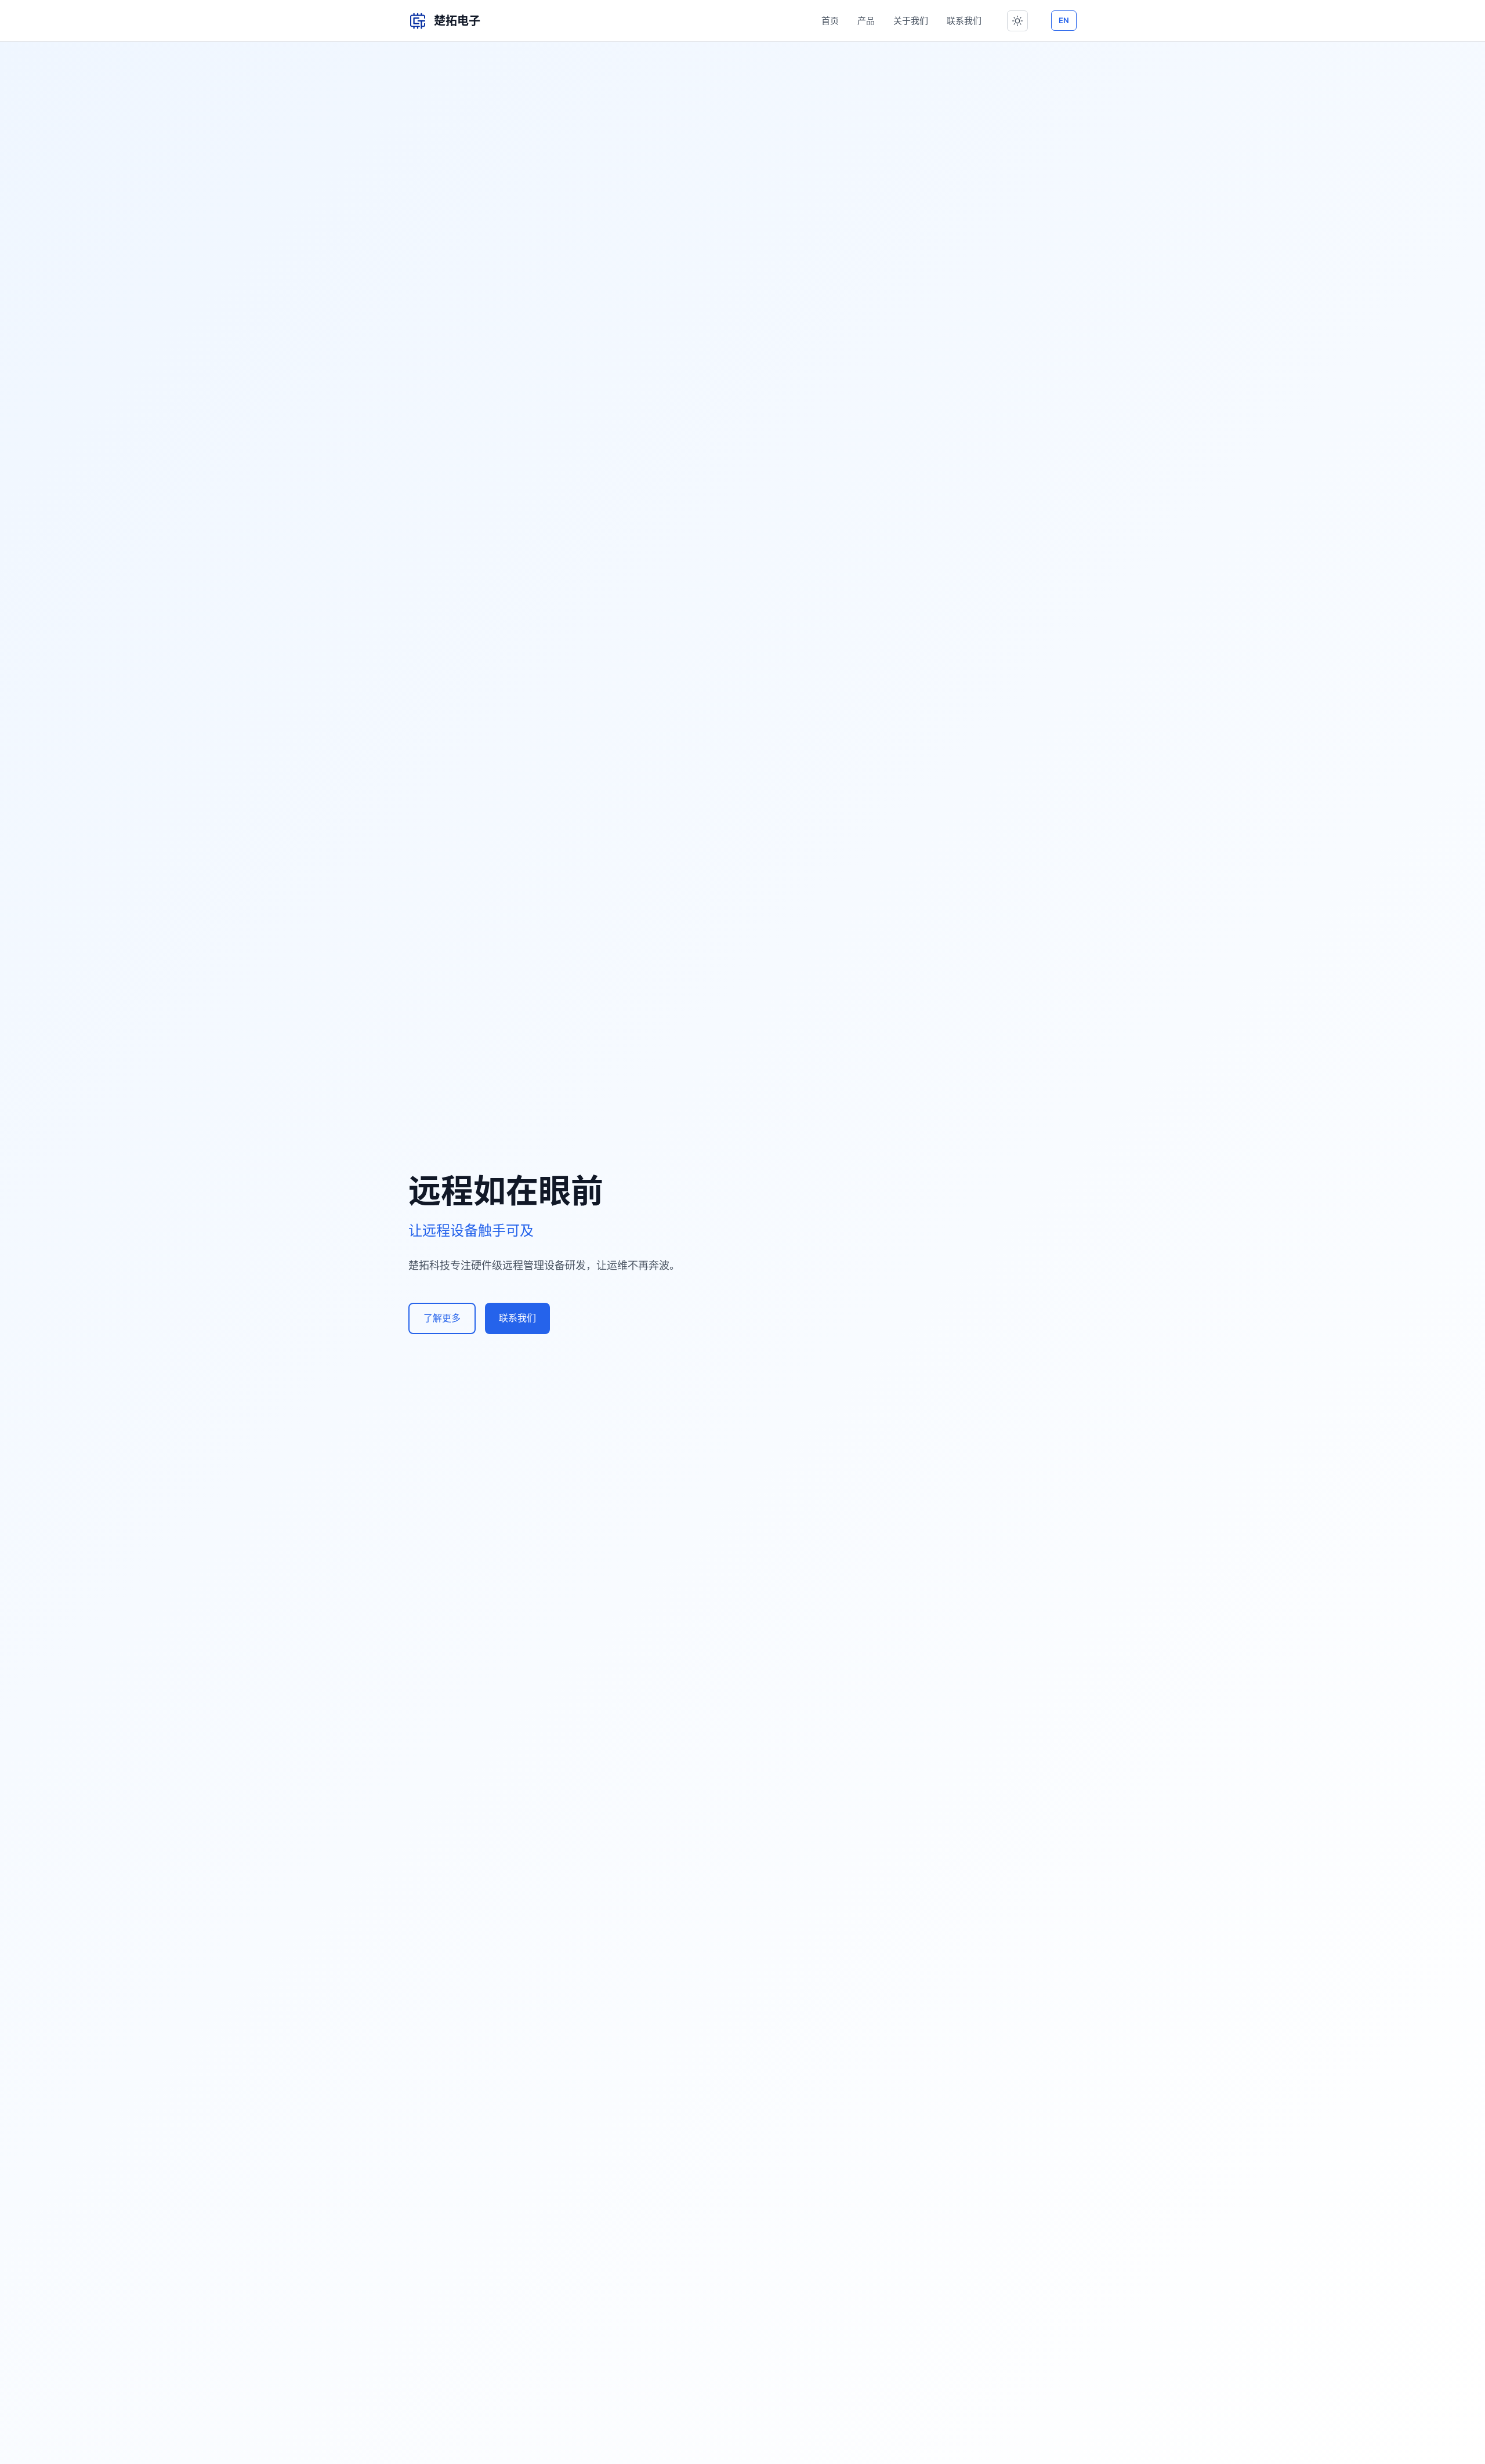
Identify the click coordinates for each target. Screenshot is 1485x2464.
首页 (830, 21)
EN (1064, 20)
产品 (866, 21)
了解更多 (442, 1318)
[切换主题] (1017, 21)
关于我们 (911, 21)
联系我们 (964, 21)
